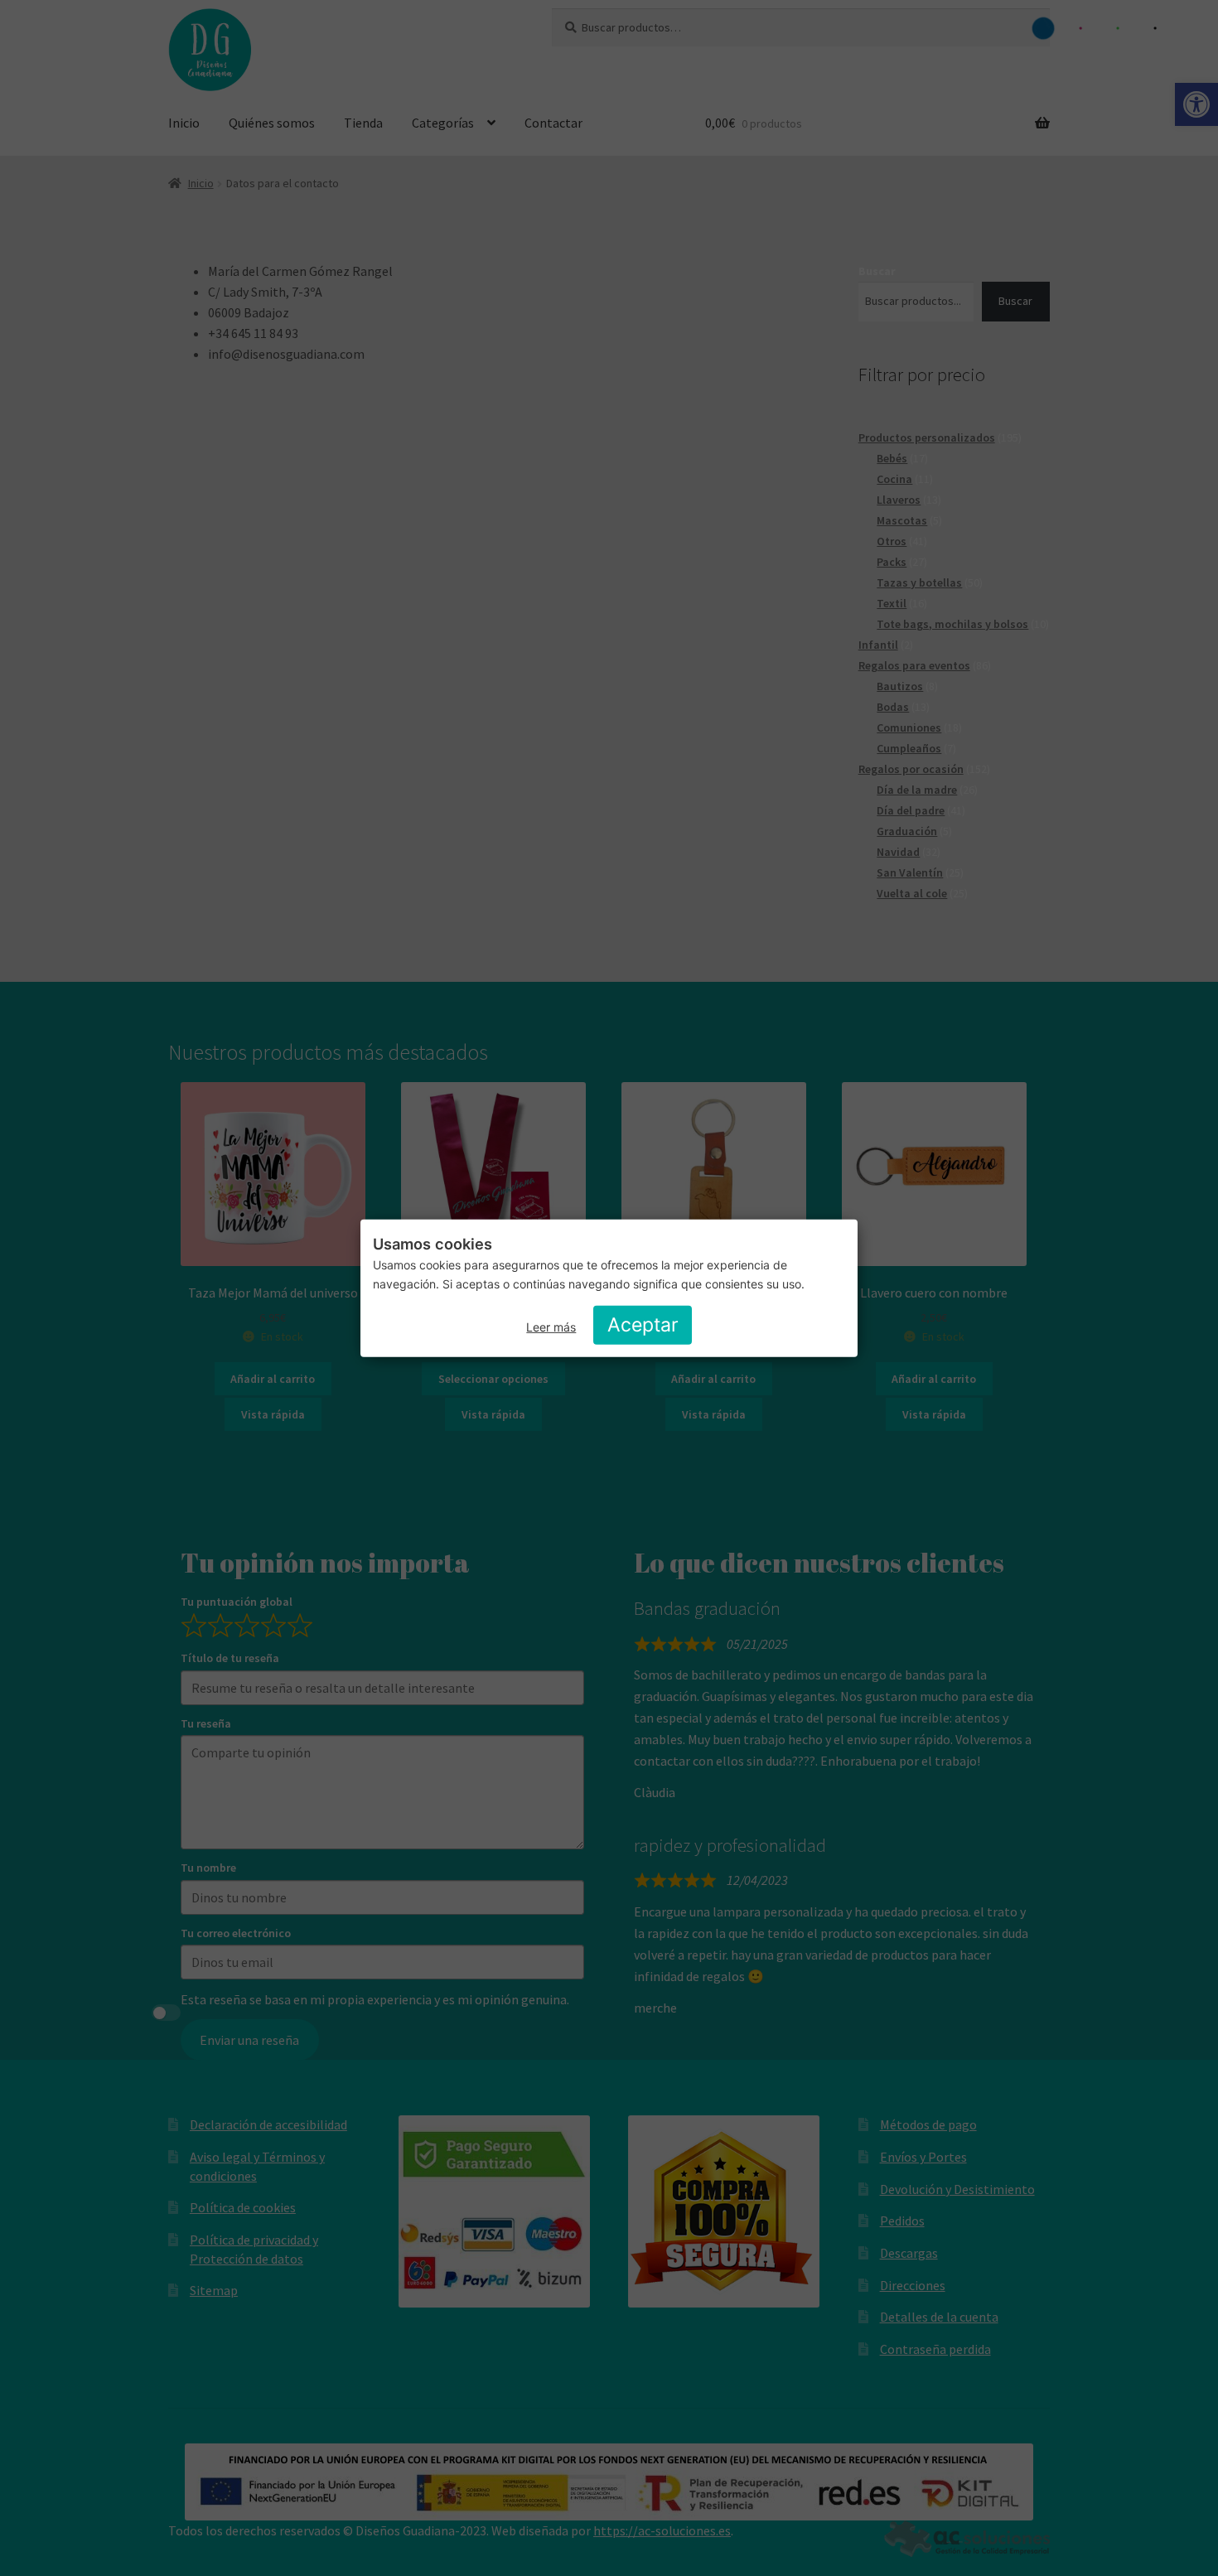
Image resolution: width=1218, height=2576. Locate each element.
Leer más (551, 1327)
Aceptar (643, 1325)
